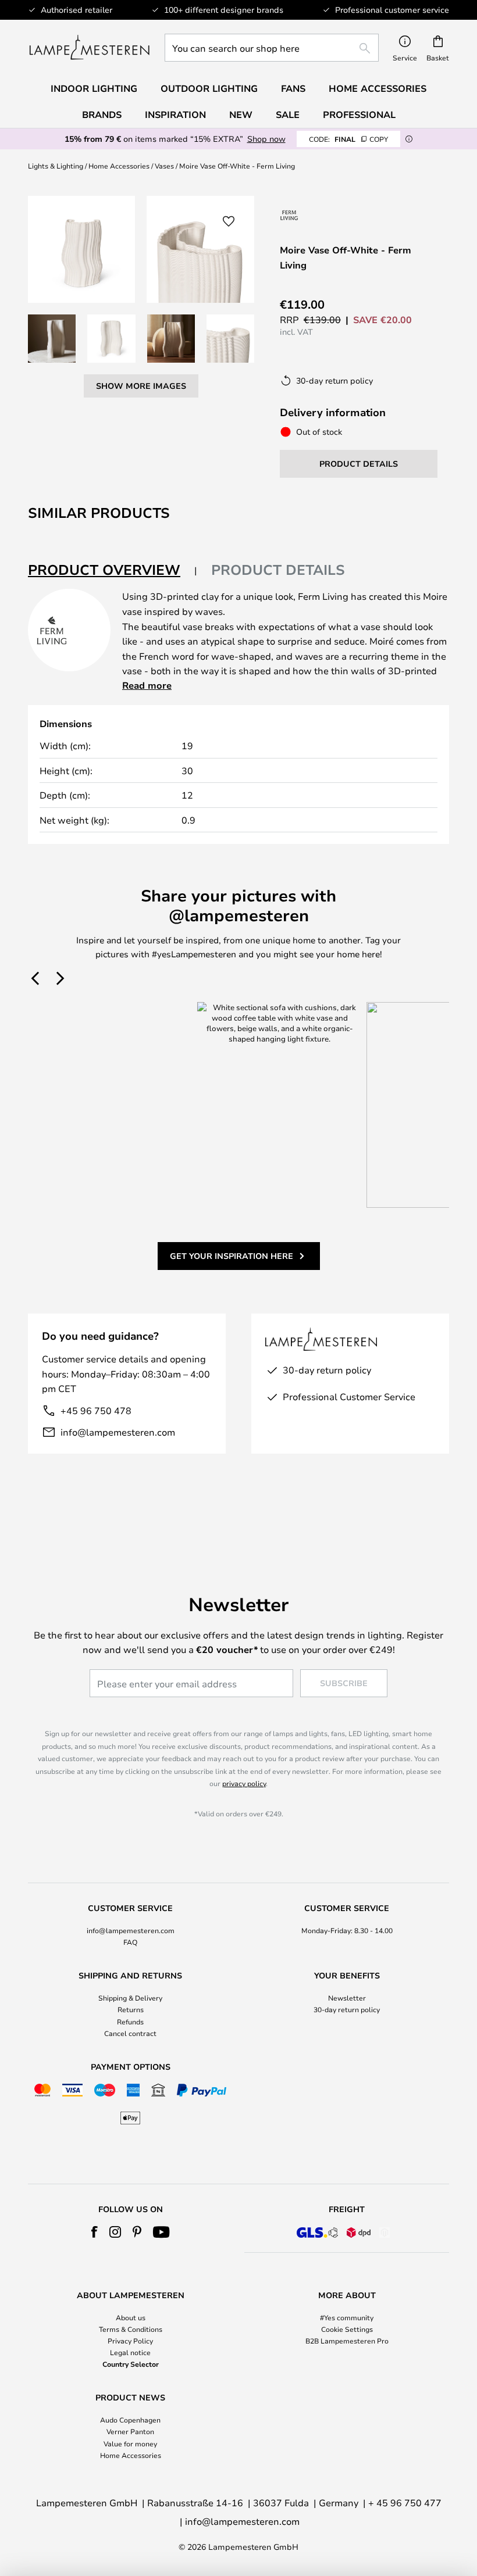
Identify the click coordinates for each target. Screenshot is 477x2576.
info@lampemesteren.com (118, 1432)
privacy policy (244, 1783)
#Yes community (347, 2317)
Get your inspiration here (232, 1256)
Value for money (130, 2443)
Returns (131, 2009)
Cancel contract (130, 2033)
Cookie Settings (347, 2329)
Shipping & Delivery (130, 1998)
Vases (164, 166)
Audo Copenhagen (130, 2420)
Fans (293, 88)
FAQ (130, 1942)
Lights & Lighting (56, 166)
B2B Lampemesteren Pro (347, 2341)
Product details (278, 570)
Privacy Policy (130, 2341)
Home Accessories (119, 166)
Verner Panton (130, 2431)
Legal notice (130, 2352)
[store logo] (89, 48)
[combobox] (272, 48)
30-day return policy (347, 2009)
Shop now (266, 139)
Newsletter (347, 1998)
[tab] (113, 570)
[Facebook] (95, 2232)
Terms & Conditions (131, 2329)
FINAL (348, 139)
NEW (241, 115)
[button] (52, 338)
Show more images (141, 386)
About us (131, 2317)
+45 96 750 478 (96, 1410)
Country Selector (131, 2364)
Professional (359, 115)
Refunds (130, 2022)
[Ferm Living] (289, 215)
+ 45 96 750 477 (405, 2502)
